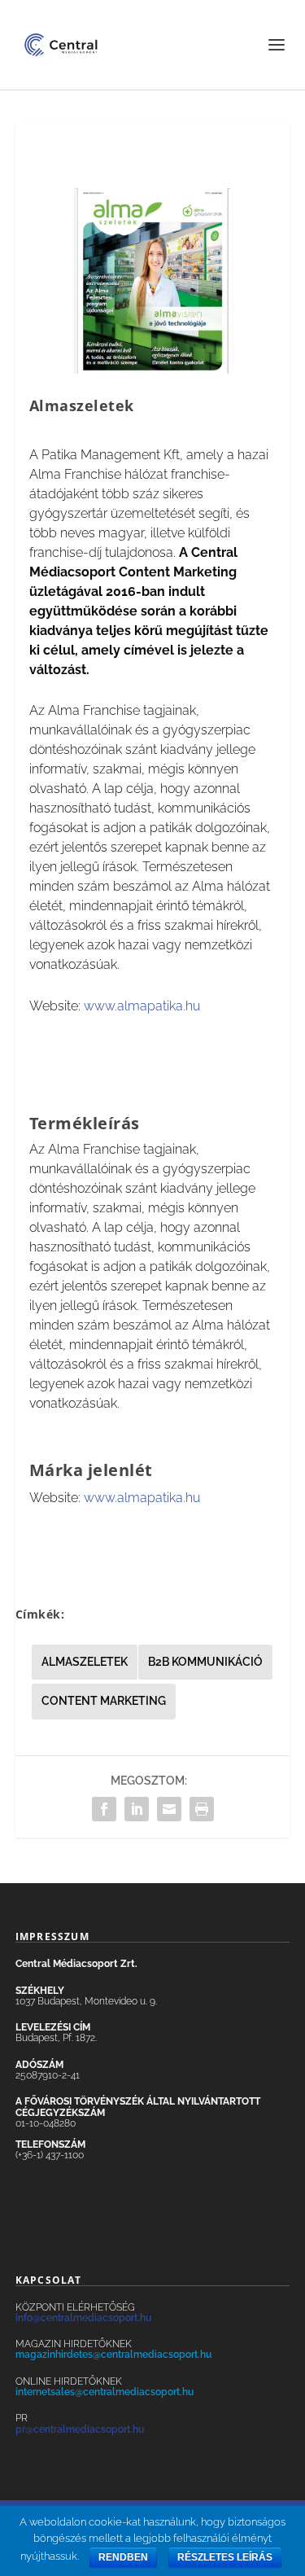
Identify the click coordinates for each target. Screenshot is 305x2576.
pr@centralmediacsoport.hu (80, 2429)
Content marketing (104, 1701)
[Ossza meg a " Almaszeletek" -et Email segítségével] (169, 1809)
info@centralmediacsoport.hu (83, 2318)
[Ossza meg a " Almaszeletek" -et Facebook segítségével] (104, 1809)
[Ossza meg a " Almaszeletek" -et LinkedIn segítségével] (137, 1809)
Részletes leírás (225, 2557)
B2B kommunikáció (205, 1662)
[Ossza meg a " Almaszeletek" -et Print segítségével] (202, 1809)
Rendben (123, 2557)
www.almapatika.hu (142, 1006)
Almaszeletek (85, 1662)
